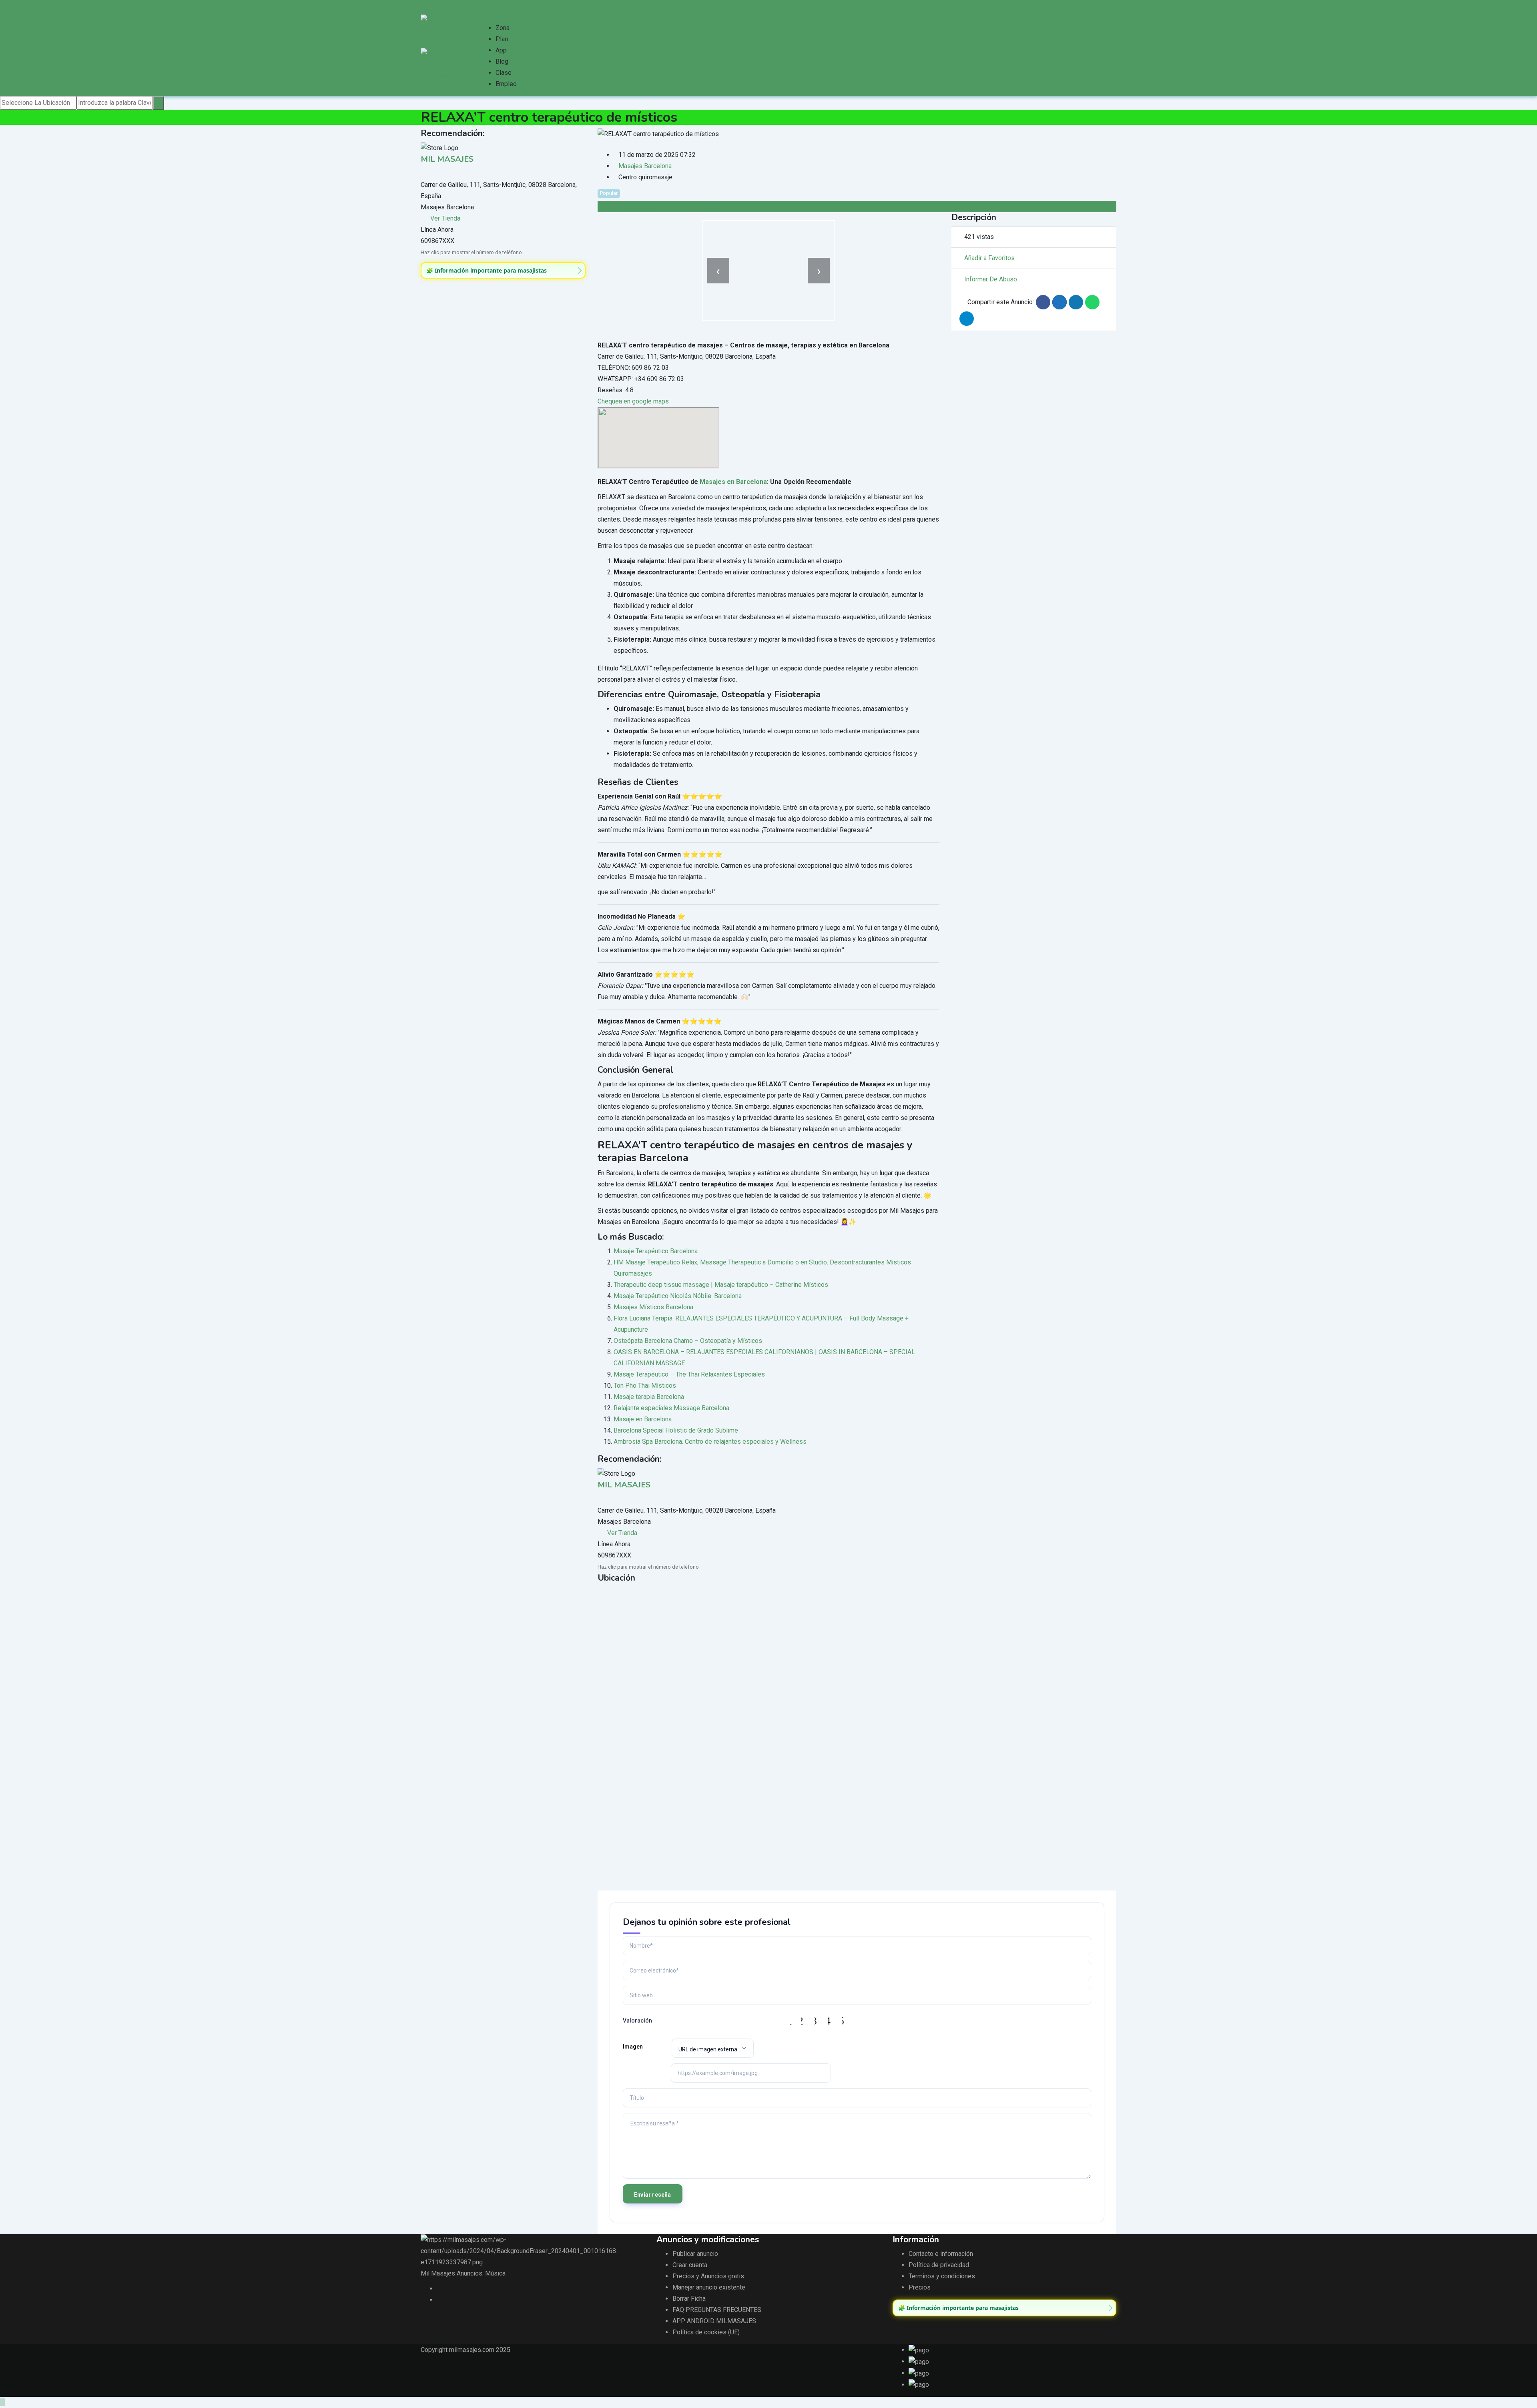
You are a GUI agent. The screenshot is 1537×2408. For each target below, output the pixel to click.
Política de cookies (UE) (706, 2332)
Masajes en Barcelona (733, 482)
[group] (503, 271)
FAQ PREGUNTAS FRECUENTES (717, 2310)
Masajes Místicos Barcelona (653, 1307)
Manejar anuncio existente (709, 2287)
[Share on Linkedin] (1076, 302)
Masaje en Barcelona (643, 1419)
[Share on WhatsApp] (1092, 302)
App (501, 50)
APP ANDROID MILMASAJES (714, 2321)
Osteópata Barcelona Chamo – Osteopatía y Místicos (688, 1341)
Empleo (506, 84)
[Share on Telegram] (967, 319)
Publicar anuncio (695, 2254)
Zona (503, 28)
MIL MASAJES (447, 159)
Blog (502, 61)
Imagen (633, 2047)
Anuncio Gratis (503, 5)
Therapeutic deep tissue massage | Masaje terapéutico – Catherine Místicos (721, 1285)
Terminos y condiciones (942, 2276)
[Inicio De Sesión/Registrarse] (482, 17)
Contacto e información (941, 2254)
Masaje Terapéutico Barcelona (656, 1251)
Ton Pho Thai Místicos (645, 1386)
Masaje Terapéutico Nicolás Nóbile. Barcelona (678, 1296)
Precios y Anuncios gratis (708, 2276)
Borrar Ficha (689, 2299)
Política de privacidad (939, 2265)
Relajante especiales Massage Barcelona (671, 1408)
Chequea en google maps (633, 401)
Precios (920, 2287)
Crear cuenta (690, 2265)
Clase (504, 73)
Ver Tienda (445, 218)
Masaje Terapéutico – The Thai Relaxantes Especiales (689, 1374)
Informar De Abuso (991, 279)
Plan (502, 39)
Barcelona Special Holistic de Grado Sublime (676, 1430)
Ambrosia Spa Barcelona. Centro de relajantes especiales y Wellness (710, 1442)
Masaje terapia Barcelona (649, 1397)
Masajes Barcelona (645, 166)
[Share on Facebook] (1043, 302)
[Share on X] (1059, 302)
